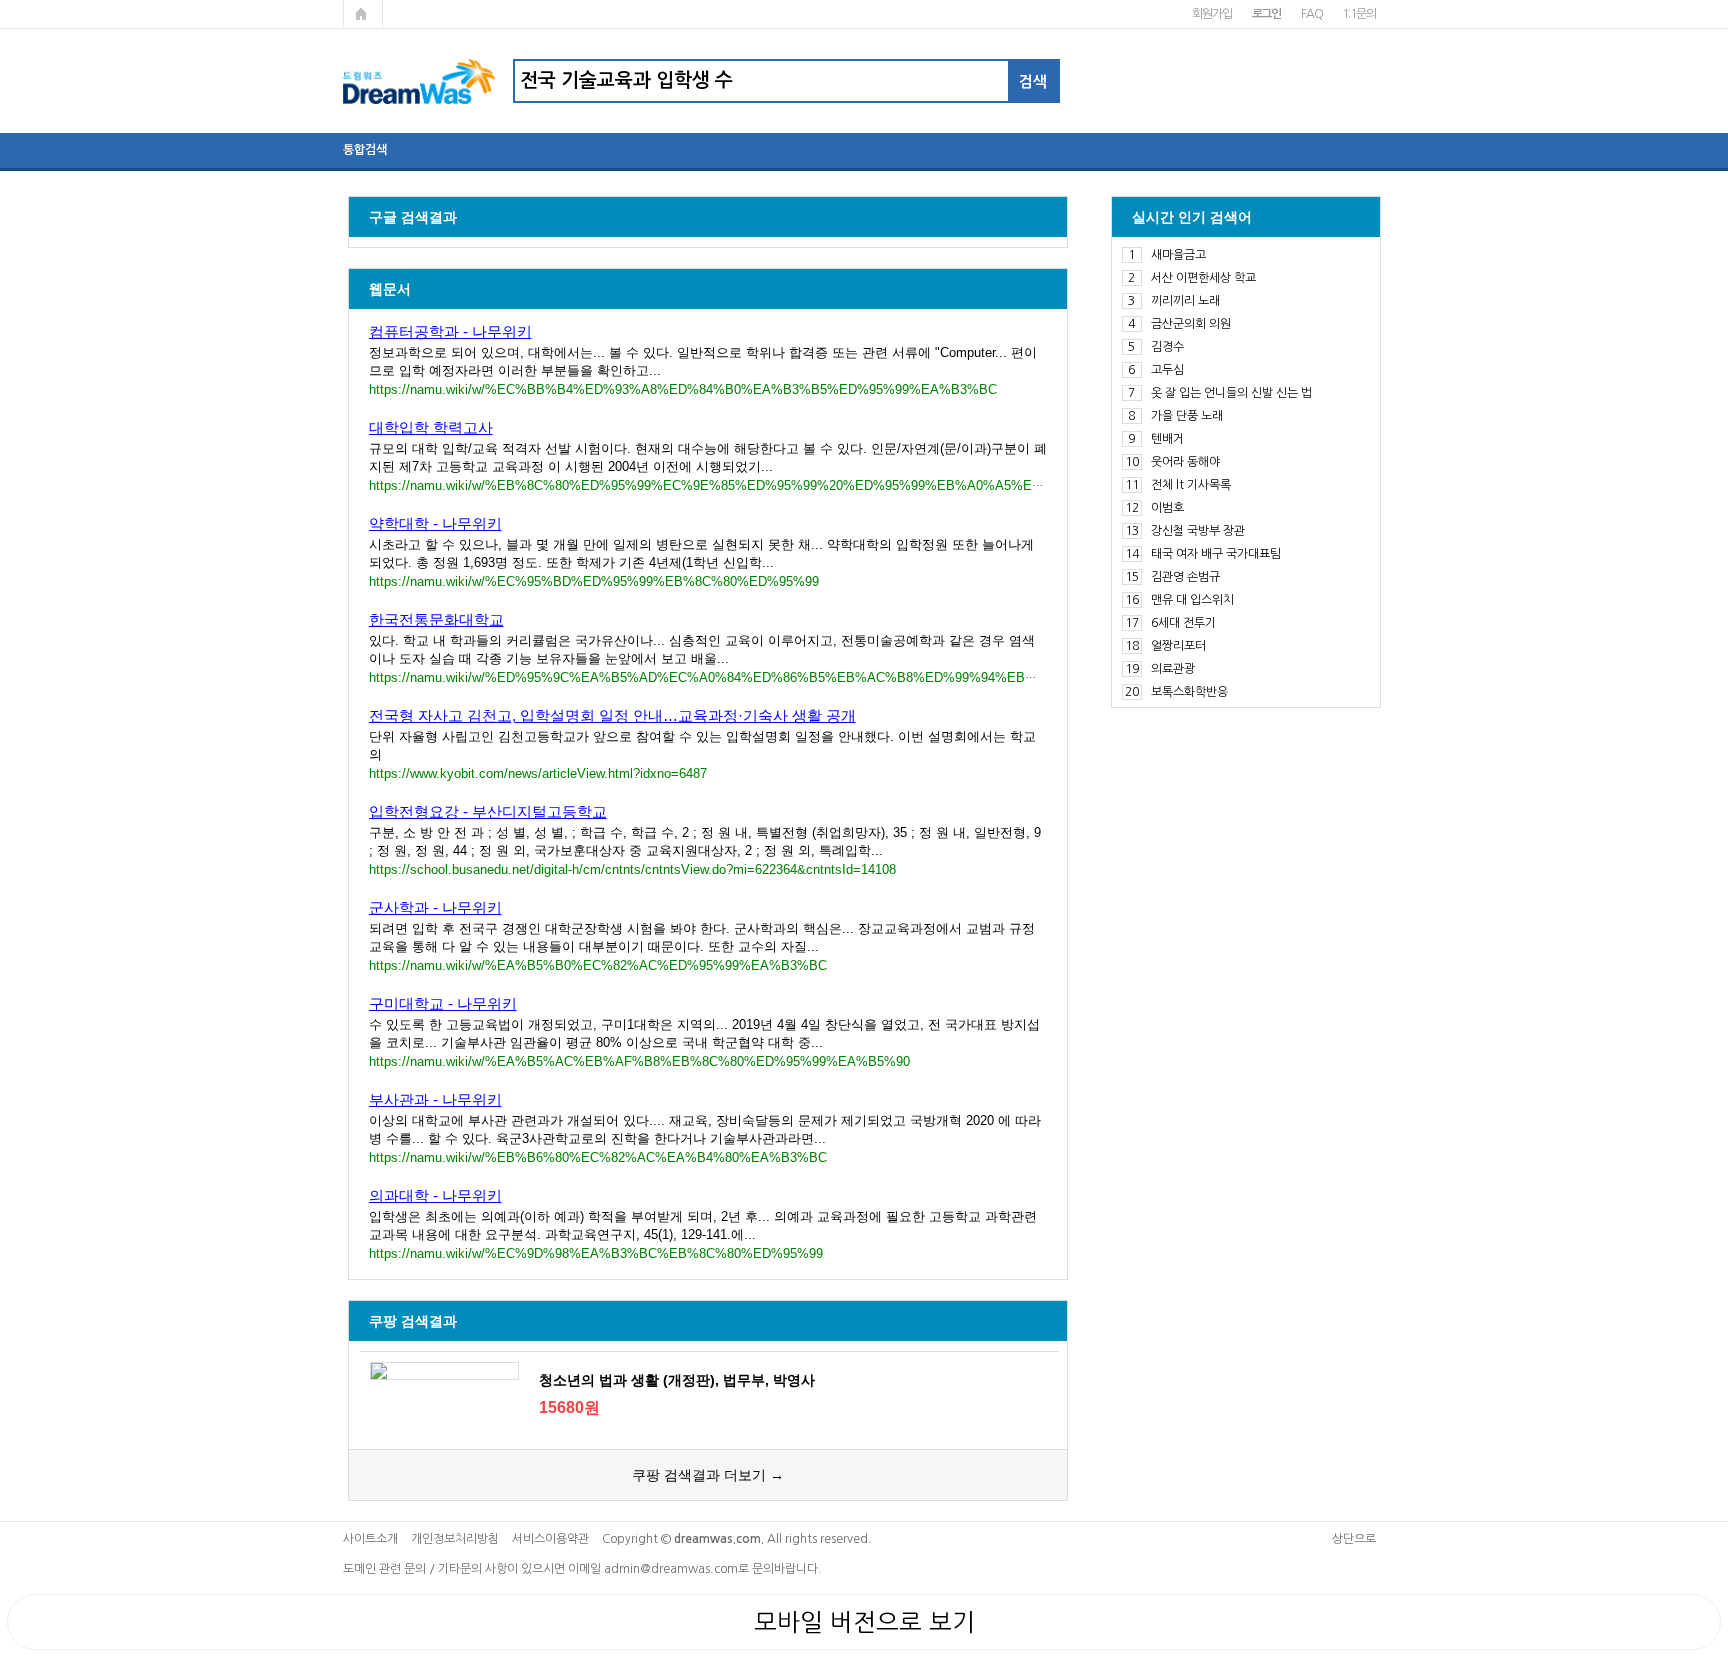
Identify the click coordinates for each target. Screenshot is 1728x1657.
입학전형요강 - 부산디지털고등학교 (488, 811)
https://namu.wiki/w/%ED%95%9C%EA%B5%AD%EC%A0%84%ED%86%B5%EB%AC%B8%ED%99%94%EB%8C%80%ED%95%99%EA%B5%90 (807, 677)
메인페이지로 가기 (363, 14)
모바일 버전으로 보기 (864, 1622)
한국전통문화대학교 (436, 619)
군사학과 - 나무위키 (435, 907)
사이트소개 (370, 1539)
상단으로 (1354, 1539)
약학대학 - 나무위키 (435, 523)
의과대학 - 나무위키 (435, 1195)
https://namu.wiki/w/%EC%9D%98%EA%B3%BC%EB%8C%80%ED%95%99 (596, 1253)
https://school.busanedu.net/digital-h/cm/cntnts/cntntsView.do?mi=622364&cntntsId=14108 (632, 869)
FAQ (1311, 14)
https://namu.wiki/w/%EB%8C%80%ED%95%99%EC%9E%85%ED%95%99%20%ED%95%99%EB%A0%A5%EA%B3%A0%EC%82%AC (776, 485)
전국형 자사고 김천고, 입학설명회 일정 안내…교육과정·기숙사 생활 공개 (612, 715)
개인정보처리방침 (455, 1539)
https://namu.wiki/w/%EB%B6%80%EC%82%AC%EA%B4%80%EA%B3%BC (598, 1157)
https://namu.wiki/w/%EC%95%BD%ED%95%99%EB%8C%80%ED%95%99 (594, 581)
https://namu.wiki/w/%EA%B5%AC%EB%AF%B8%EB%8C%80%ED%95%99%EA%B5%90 (639, 1061)
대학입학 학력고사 (431, 427)
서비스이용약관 (550, 1539)
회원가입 (1211, 14)
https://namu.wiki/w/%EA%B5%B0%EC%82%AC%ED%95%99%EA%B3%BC (598, 965)
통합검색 (365, 150)
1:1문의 (1358, 14)
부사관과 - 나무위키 (435, 1099)
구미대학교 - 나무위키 (443, 1003)
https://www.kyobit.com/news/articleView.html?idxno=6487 (538, 773)
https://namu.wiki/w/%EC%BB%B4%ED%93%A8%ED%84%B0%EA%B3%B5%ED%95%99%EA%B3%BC (683, 389)
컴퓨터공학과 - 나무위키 (450, 331)
